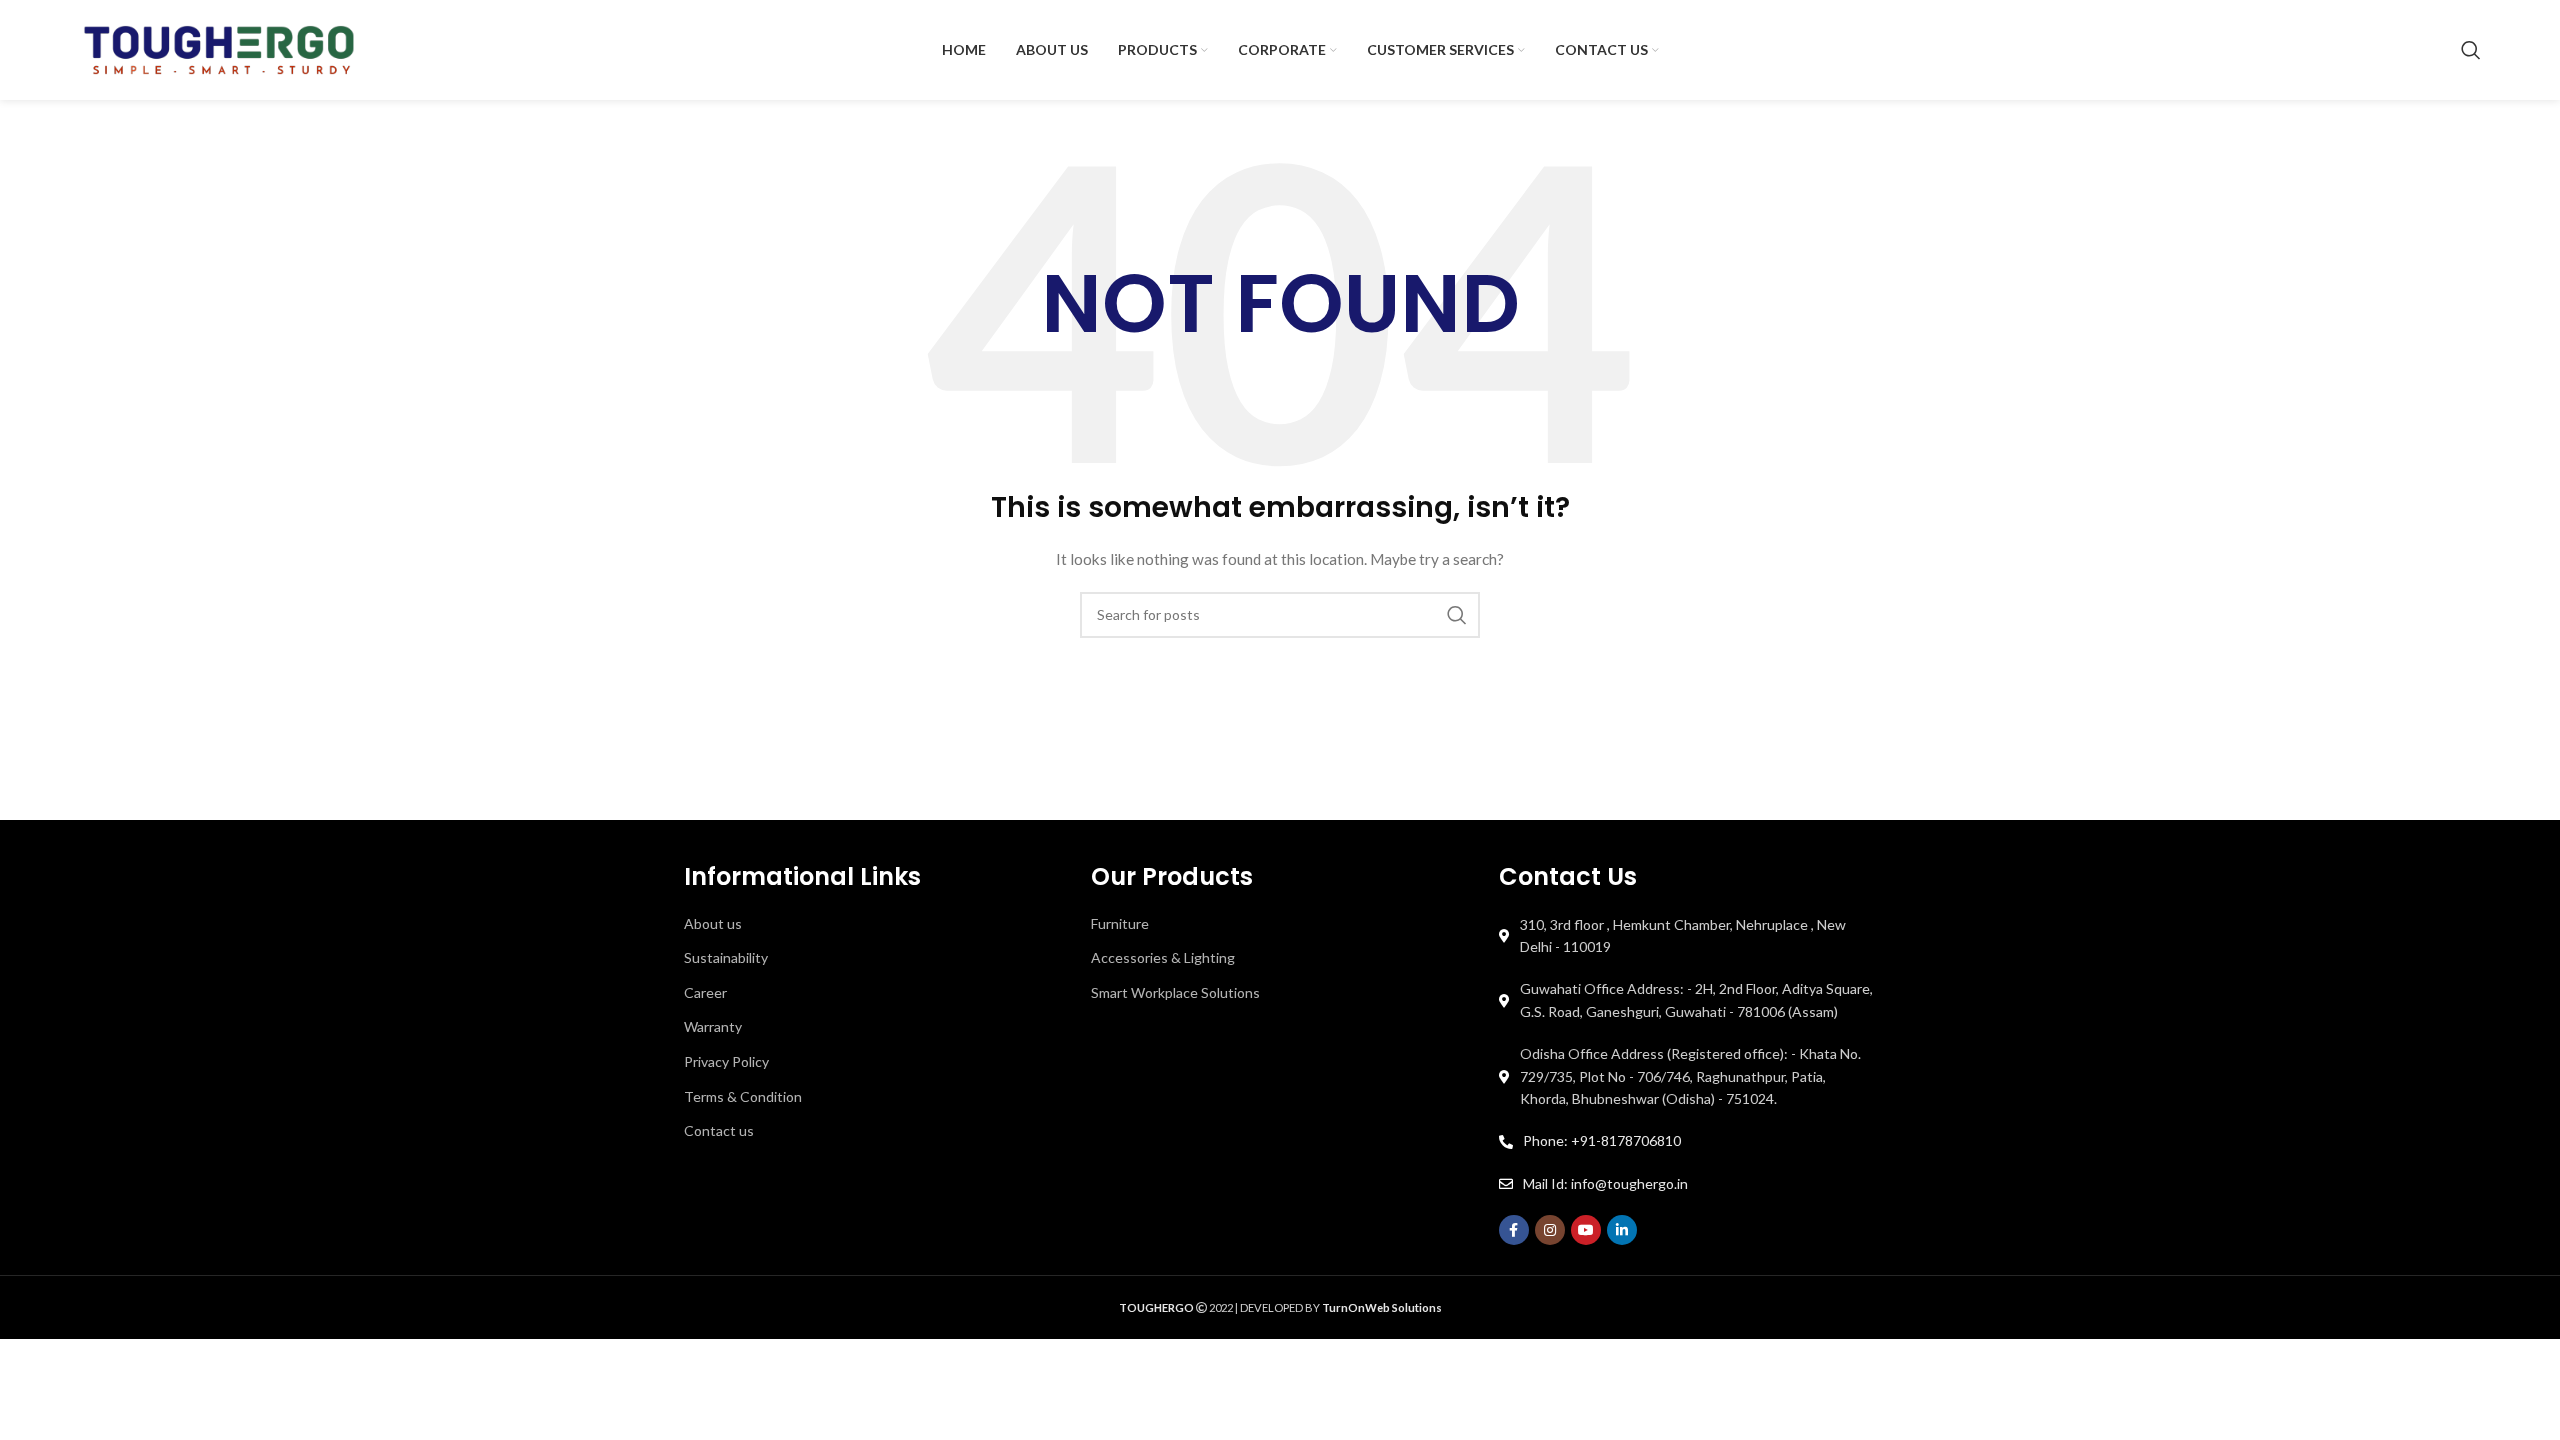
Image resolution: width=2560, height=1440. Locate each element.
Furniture (1120, 923)
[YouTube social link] (1586, 1230)
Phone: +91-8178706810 (1602, 1140)
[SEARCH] (1457, 615)
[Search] (2471, 50)
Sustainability (726, 957)
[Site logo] (219, 48)
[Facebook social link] (1514, 1230)
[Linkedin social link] (1622, 1230)
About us (713, 923)
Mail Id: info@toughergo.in (1605, 1183)
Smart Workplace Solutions (1175, 992)
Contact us (719, 1130)
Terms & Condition (743, 1096)
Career (705, 992)
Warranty (713, 1026)
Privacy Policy (726, 1061)
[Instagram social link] (1550, 1230)
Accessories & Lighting (1163, 957)
